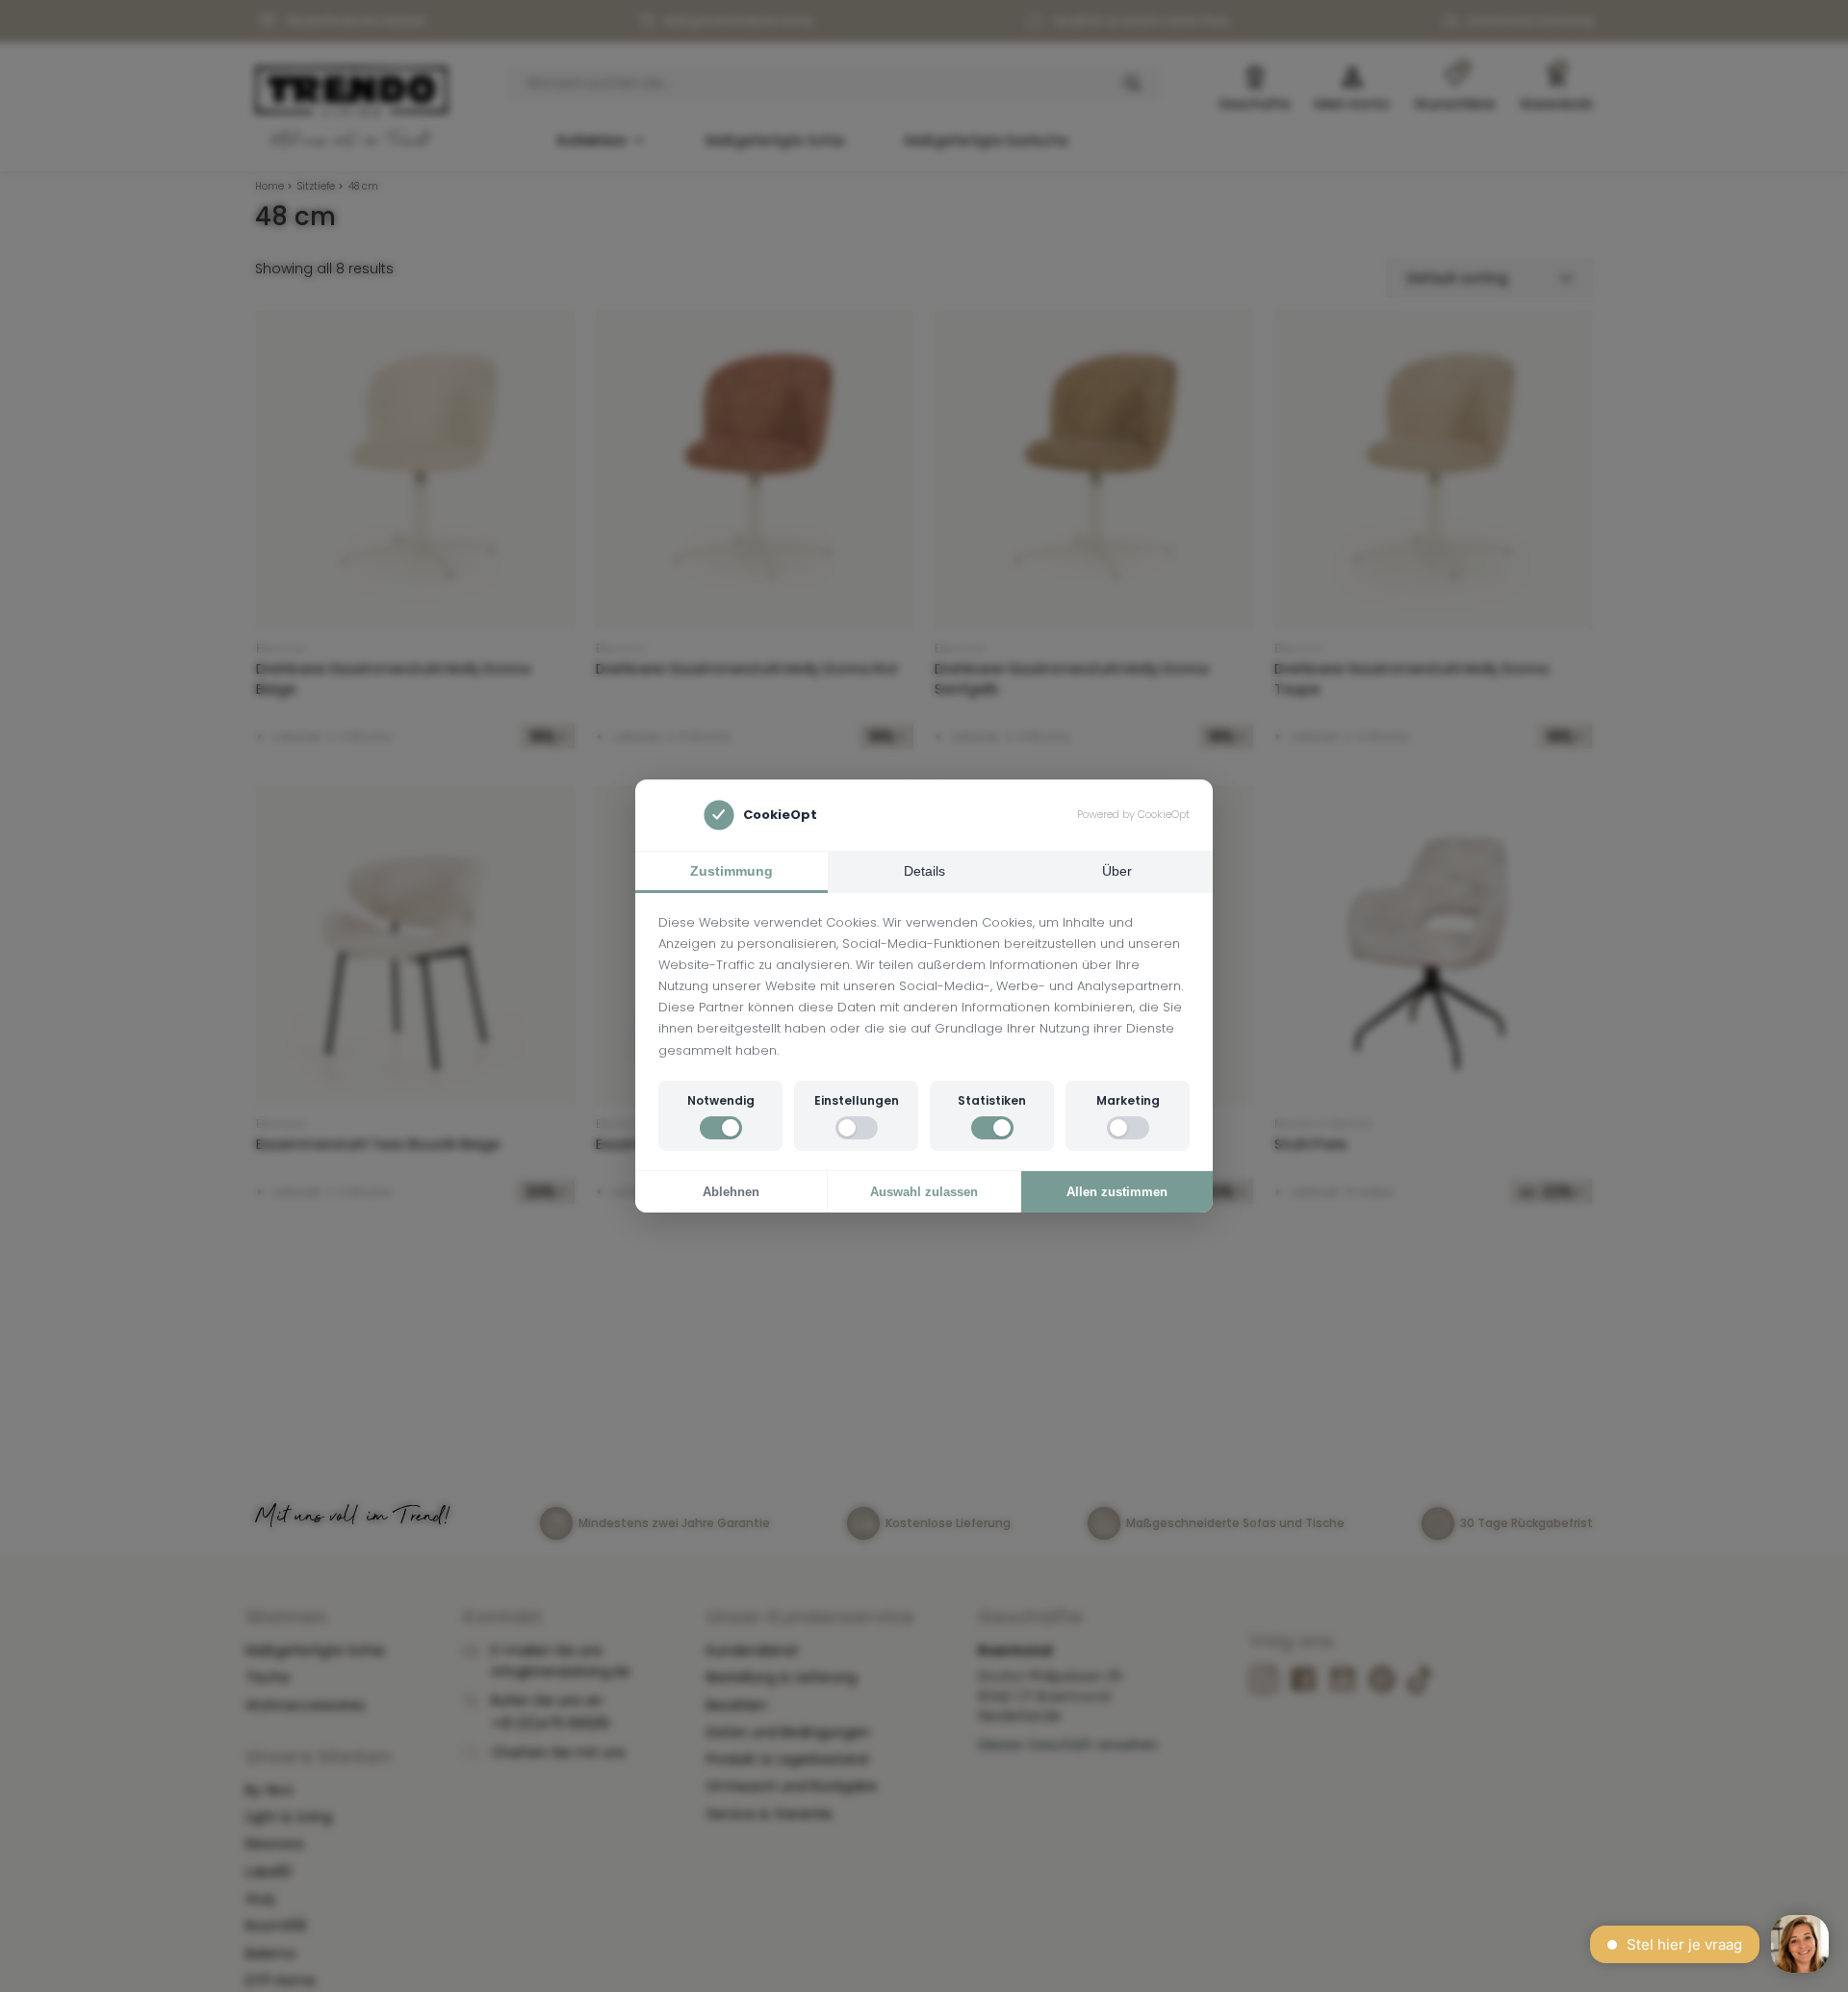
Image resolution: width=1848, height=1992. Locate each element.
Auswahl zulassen (924, 1192)
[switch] (721, 1128)
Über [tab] (1117, 871)
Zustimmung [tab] (731, 871)
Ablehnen (731, 1192)
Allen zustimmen (1117, 1192)
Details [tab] (924, 871)
